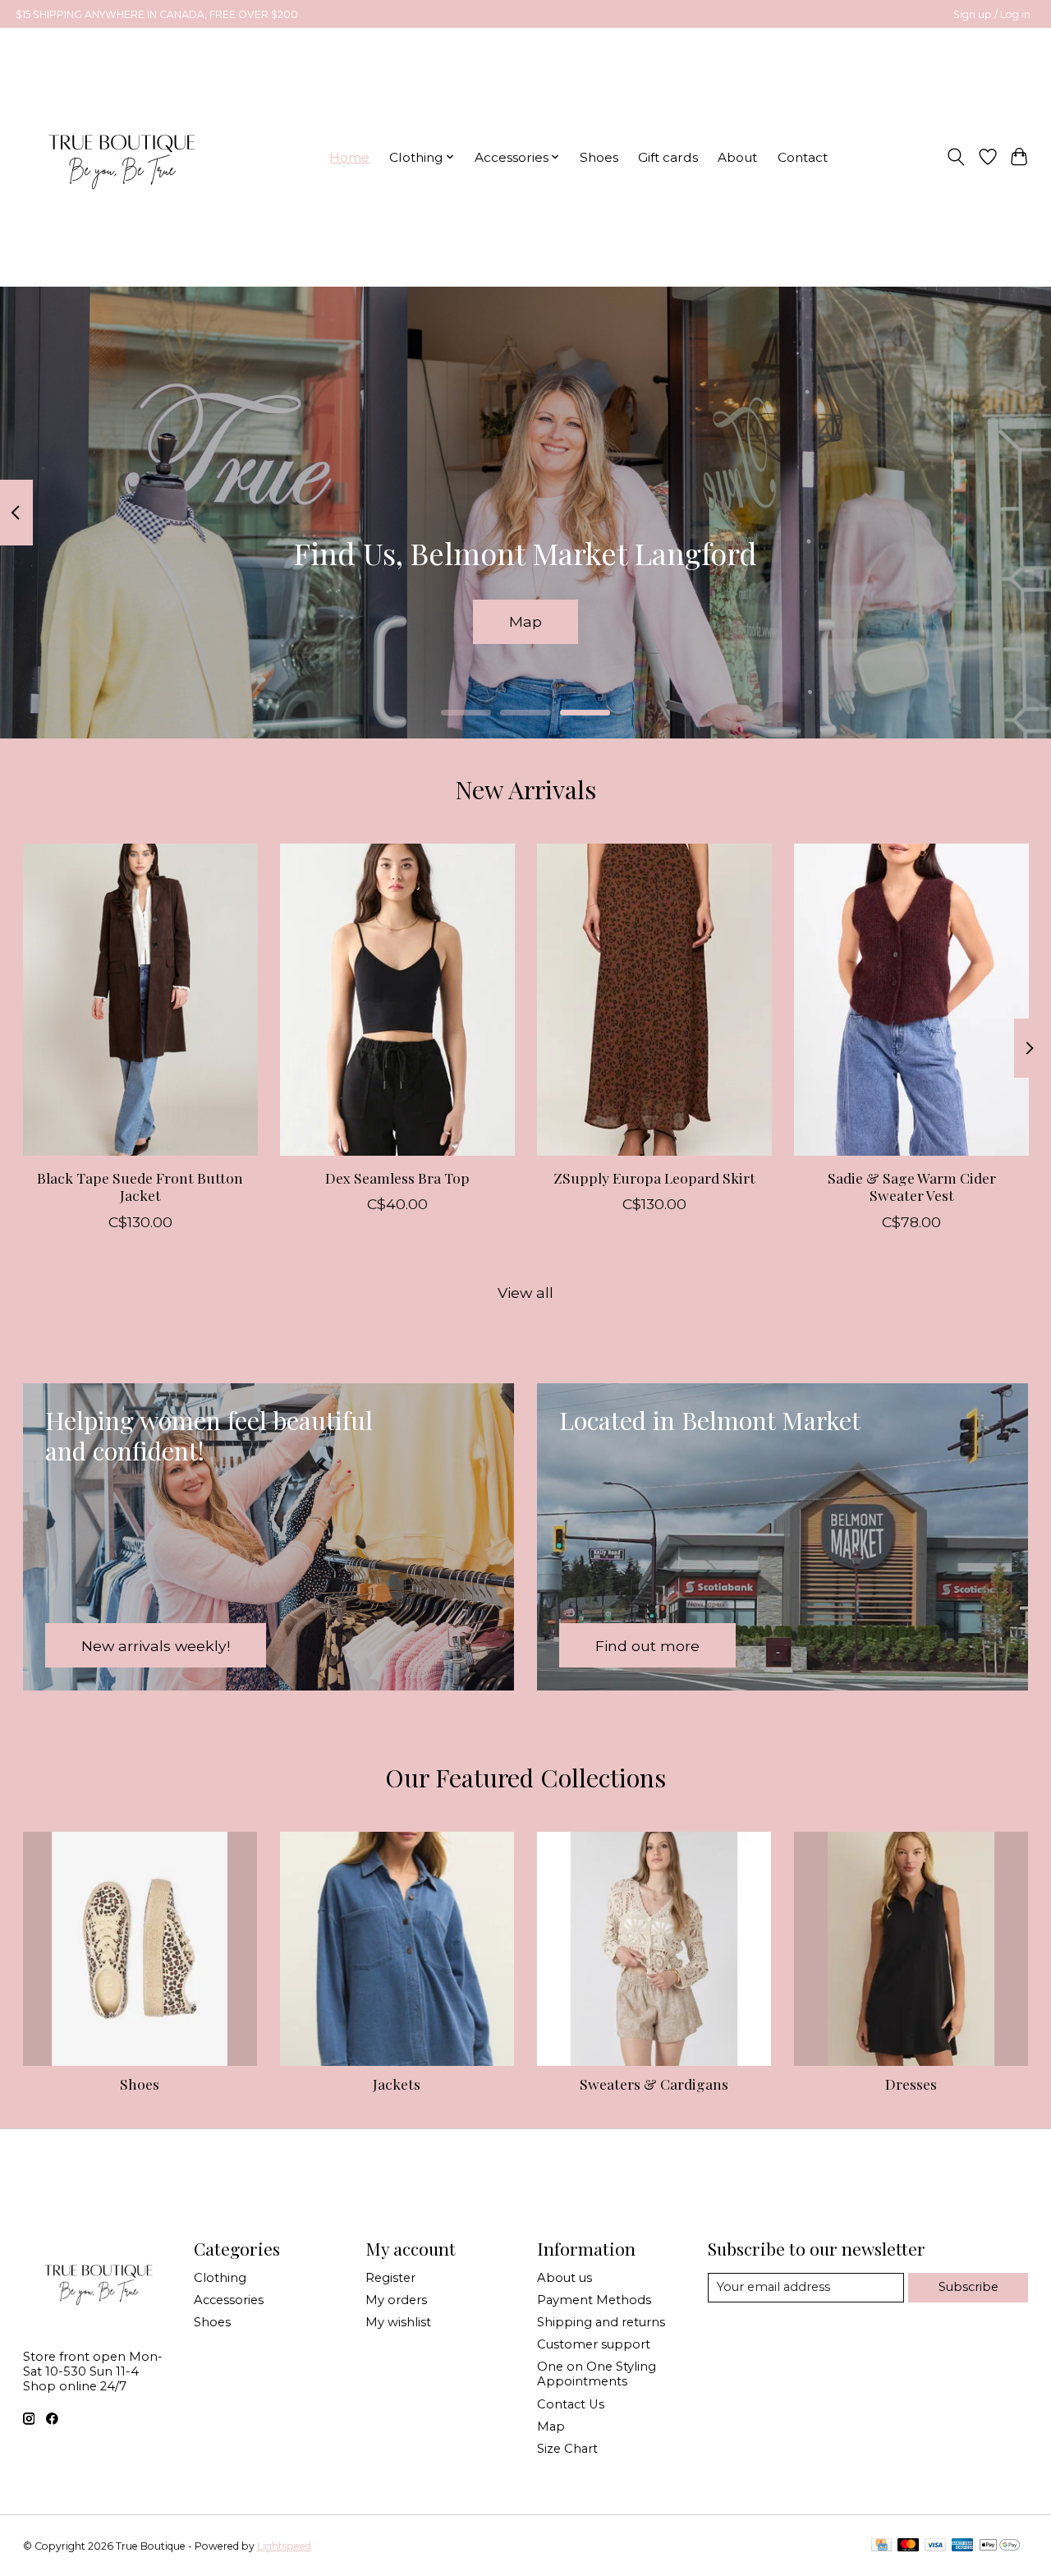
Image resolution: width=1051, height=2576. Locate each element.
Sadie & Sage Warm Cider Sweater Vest (911, 1186)
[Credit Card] (881, 2546)
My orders (396, 2300)
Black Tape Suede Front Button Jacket (140, 1186)
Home (349, 157)
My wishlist (398, 2322)
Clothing (220, 2278)
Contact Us (571, 2404)
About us (565, 2278)
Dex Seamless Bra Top (397, 1178)
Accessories (229, 2300)
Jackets (397, 2084)
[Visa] (935, 2546)
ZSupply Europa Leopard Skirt (654, 1178)
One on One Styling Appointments (597, 2374)
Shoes (599, 157)
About (737, 157)
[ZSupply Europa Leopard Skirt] (654, 1000)
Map (525, 621)
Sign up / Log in (992, 14)
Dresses (911, 2084)
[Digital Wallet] (1000, 2546)
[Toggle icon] (955, 157)
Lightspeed (284, 2546)
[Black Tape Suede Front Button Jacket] (140, 1000)
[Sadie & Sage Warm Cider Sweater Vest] (911, 1000)
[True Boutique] (120, 157)
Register (390, 2278)
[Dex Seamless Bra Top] (397, 1000)
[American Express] (962, 2546)
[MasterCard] (908, 2546)
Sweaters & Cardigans (654, 2084)
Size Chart (567, 2449)
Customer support (594, 2344)
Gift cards (668, 157)
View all (525, 1293)
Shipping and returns (601, 2322)
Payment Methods (594, 2300)
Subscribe (968, 2287)
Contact (803, 157)
